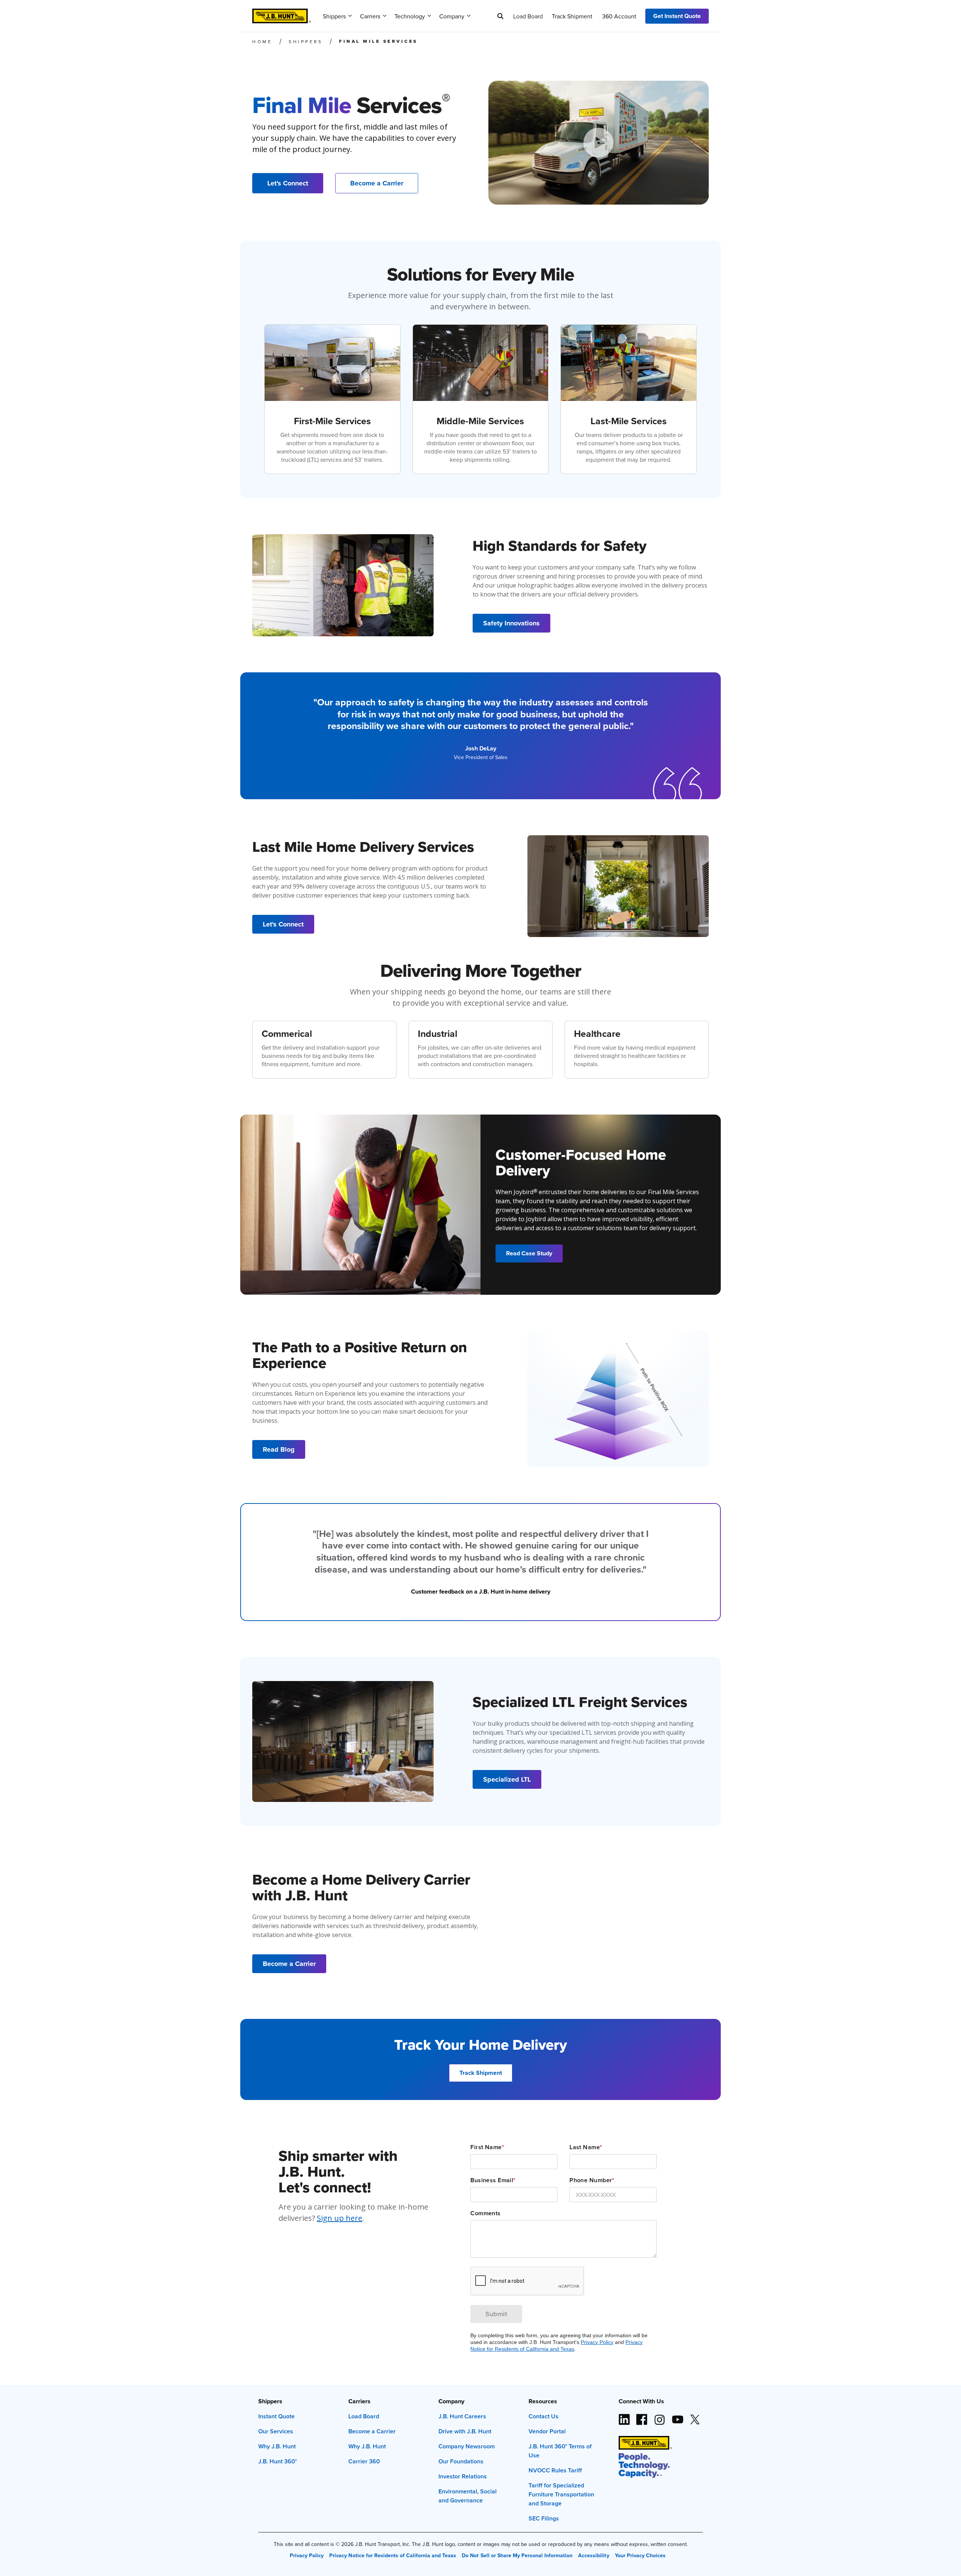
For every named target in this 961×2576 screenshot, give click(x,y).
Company (452, 16)
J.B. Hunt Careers (462, 2416)
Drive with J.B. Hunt (465, 2431)
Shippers (334, 16)
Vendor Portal (547, 2431)
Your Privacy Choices (640, 2555)
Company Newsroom (467, 2446)
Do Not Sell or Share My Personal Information (517, 2555)
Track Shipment (572, 16)
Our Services (276, 2431)
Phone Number (592, 2180)
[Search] (500, 16)
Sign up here (340, 2218)
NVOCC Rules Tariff (555, 2470)
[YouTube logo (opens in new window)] (677, 2416)
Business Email (493, 2180)
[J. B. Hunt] (282, 14)
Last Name (586, 2147)
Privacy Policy (597, 2342)
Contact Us (544, 2416)
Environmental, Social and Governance (468, 2496)
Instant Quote (276, 2416)
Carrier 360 (364, 2461)
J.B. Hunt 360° (278, 2461)
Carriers (370, 16)
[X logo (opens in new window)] (695, 2416)
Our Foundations (461, 2461)
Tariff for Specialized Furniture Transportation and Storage (561, 2494)
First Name (487, 2147)
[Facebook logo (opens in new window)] (642, 2416)
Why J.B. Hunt (277, 2446)
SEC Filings (544, 2518)
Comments (486, 2213)
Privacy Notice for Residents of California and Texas (393, 2555)
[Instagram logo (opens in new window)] (660, 2416)
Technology (410, 16)
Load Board (528, 16)
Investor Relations (463, 2476)
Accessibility (593, 2555)
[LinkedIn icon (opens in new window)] (624, 2416)
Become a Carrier (372, 2431)
